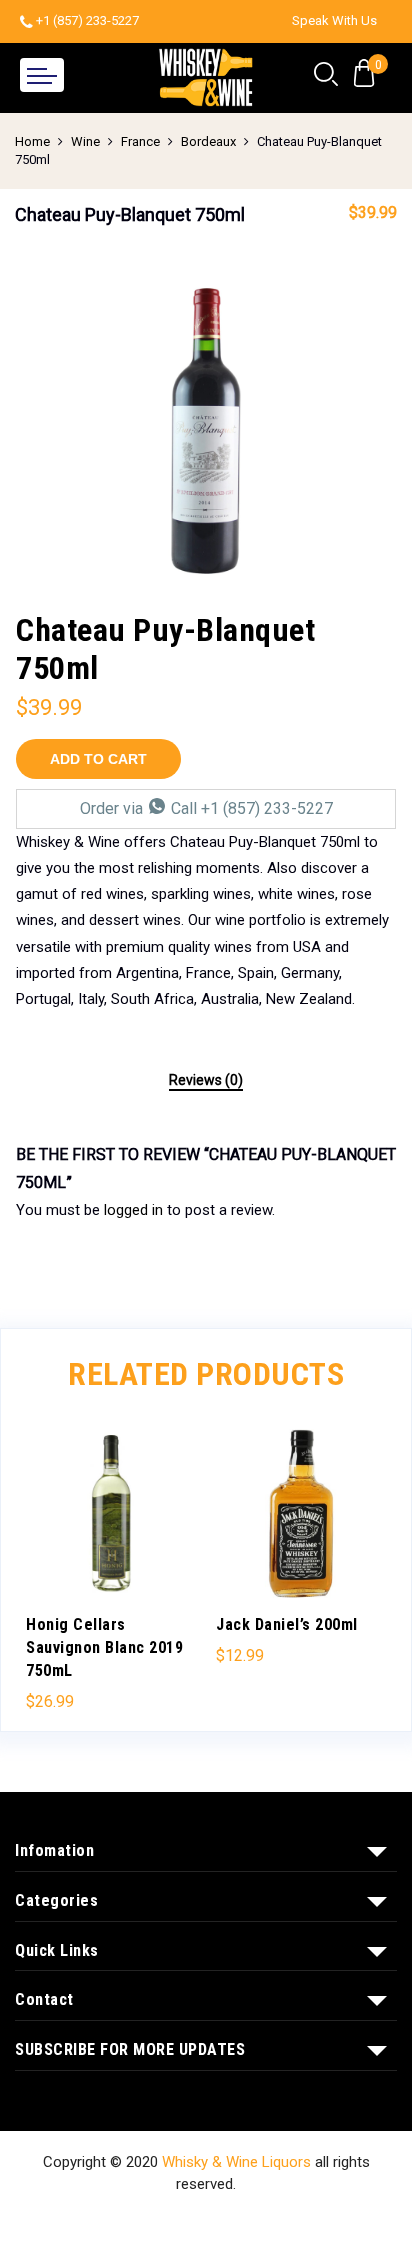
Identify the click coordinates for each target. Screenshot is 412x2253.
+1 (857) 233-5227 (87, 20)
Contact (259, 2222)
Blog (320, 2222)
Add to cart (98, 759)
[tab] (206, 1081)
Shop (115, 2222)
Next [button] (362, 1558)
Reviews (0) (206, 1080)
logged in (133, 1210)
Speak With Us (334, 20)
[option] (206, 431)
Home (32, 141)
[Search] (326, 75)
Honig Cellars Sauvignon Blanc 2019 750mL (104, 1647)
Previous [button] (50, 1558)
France (140, 141)
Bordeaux (208, 141)
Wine (85, 141)
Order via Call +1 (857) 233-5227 (206, 808)
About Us (182, 2222)
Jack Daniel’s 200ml (287, 1624)
